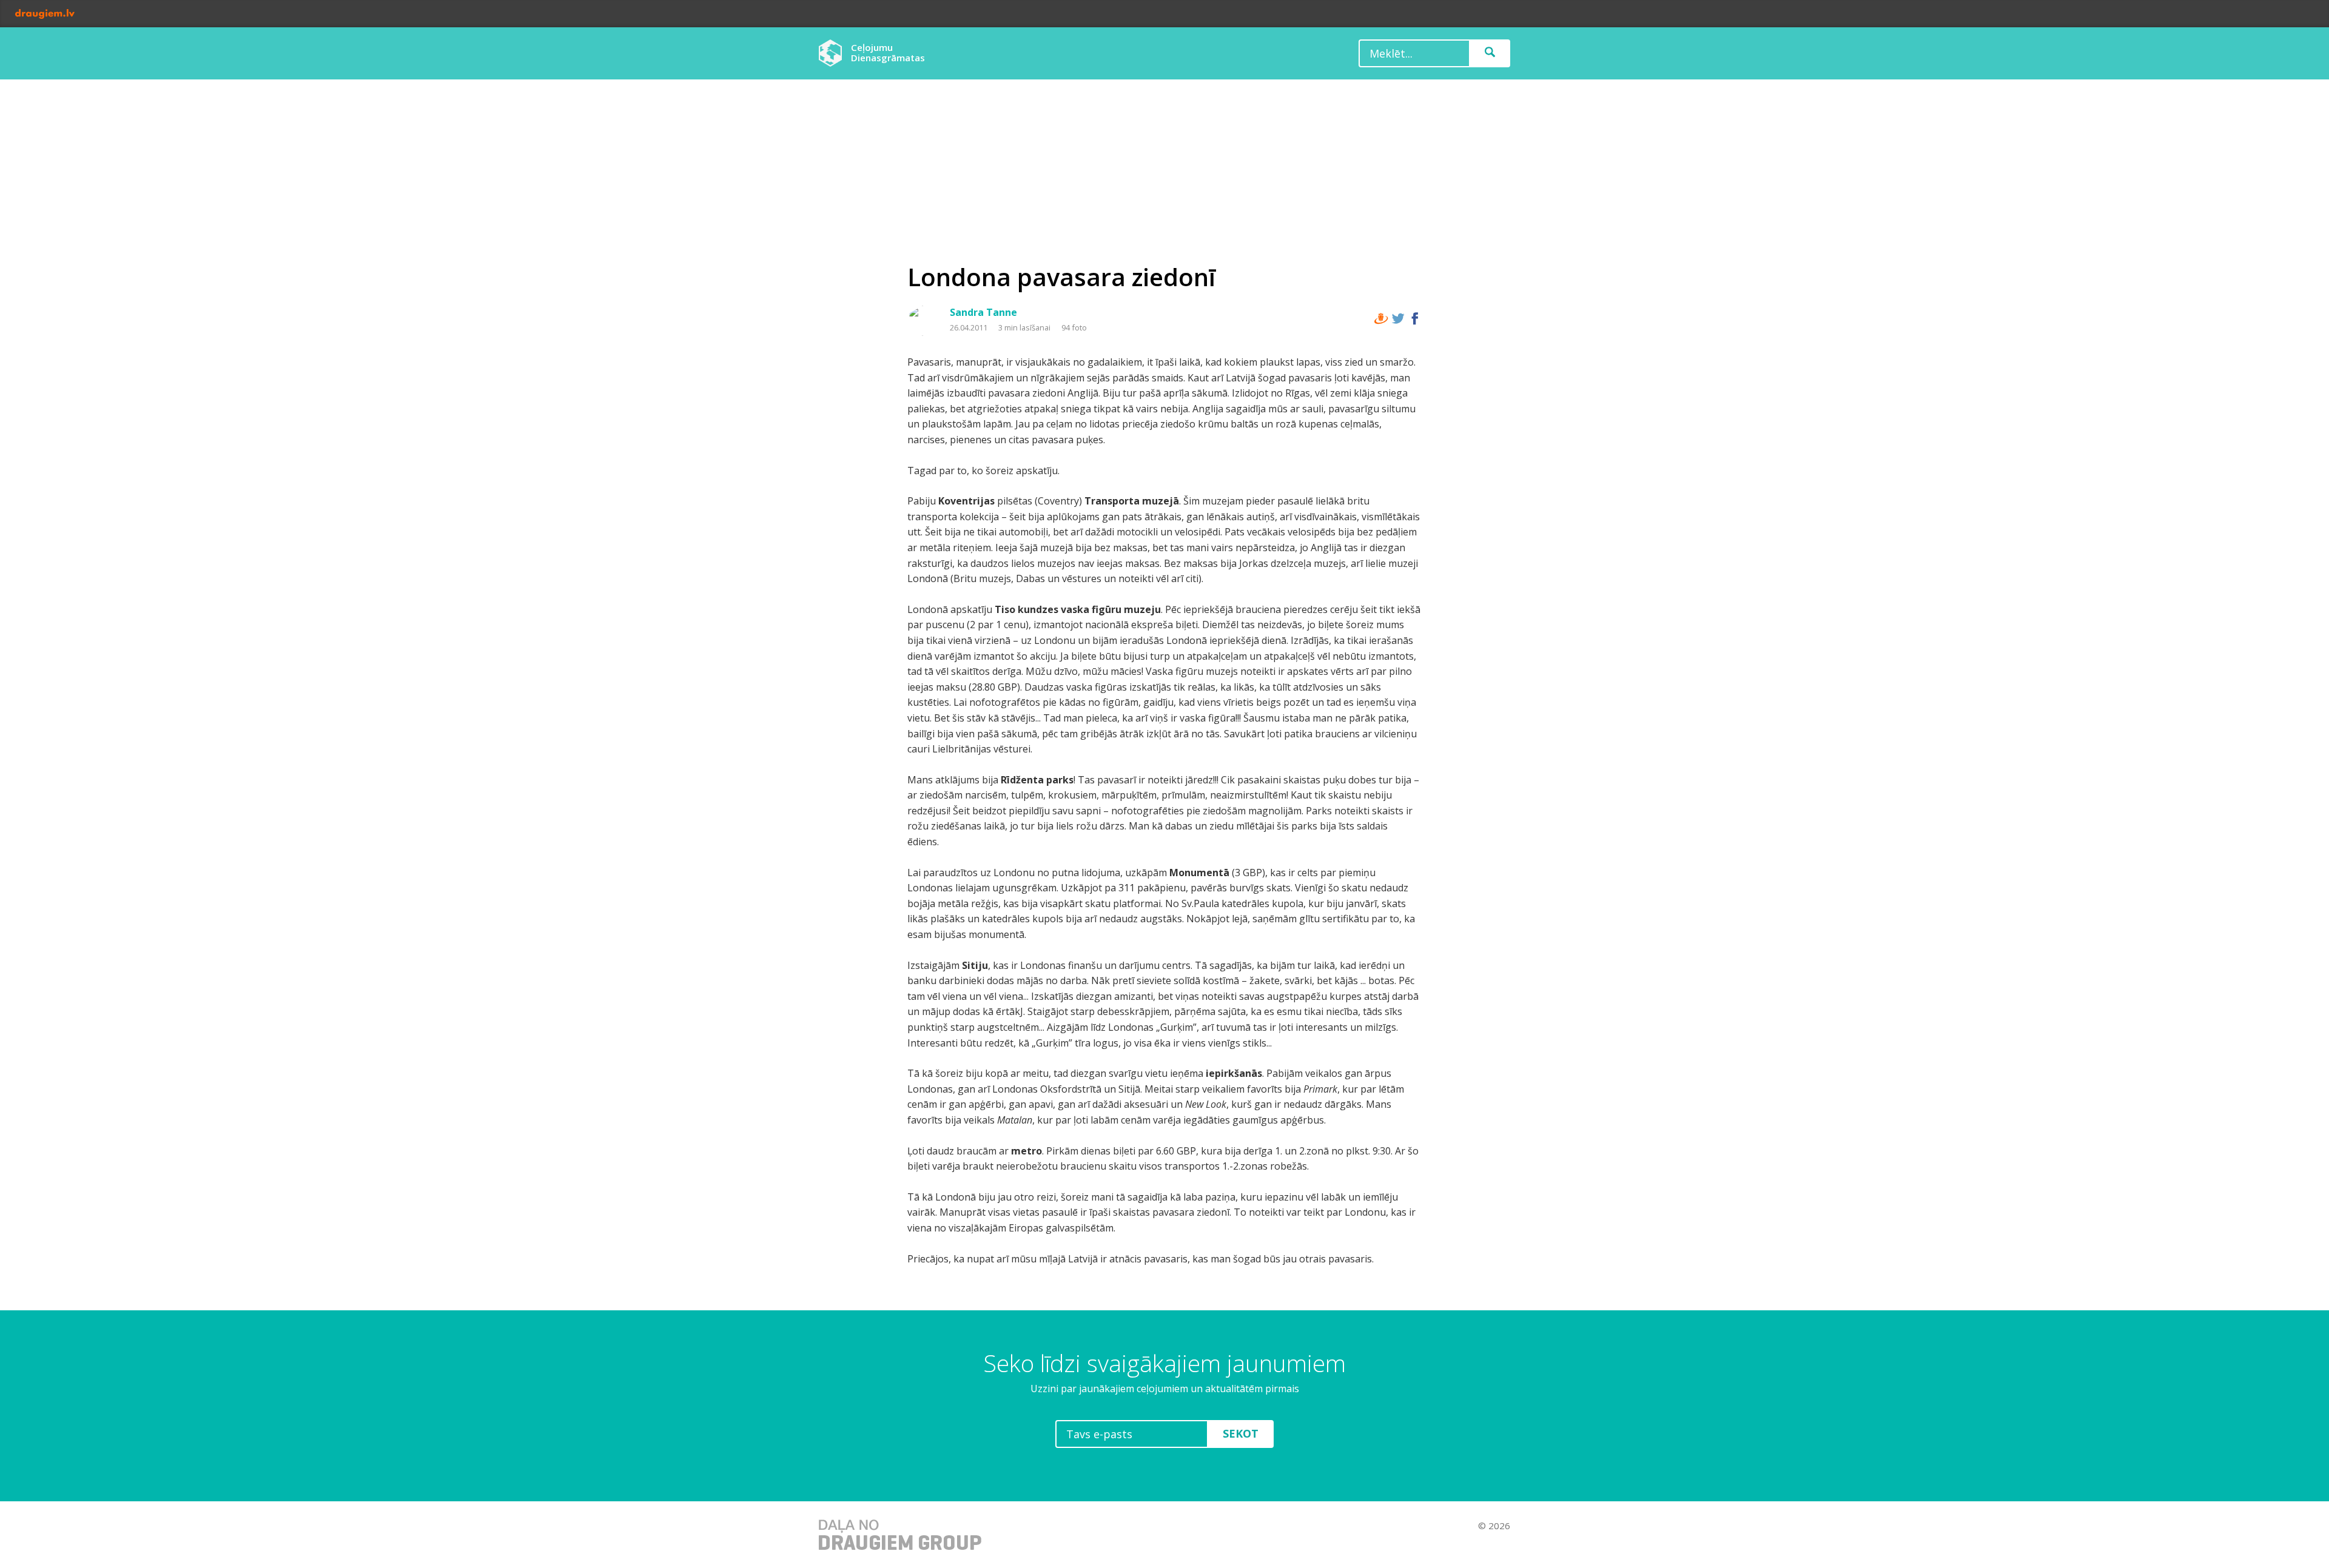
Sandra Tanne (983, 312)
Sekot (1241, 1433)
